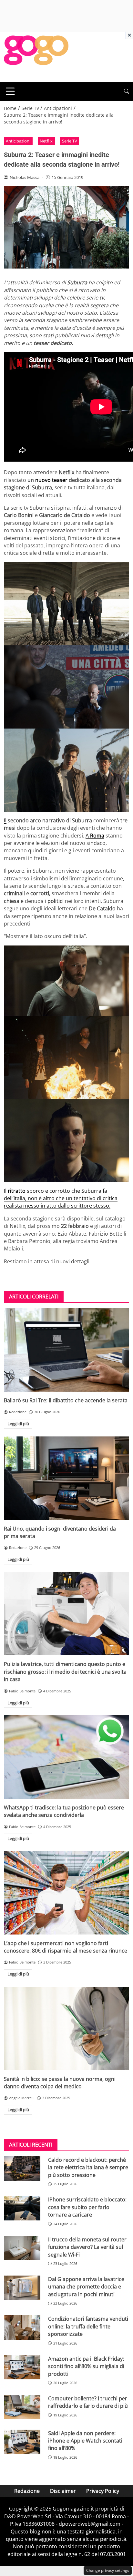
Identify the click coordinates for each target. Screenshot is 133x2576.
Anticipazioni (18, 141)
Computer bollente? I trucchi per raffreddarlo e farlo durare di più (88, 2402)
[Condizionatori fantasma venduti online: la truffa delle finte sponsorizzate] (22, 2327)
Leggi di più (18, 1424)
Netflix (46, 141)
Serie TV (70, 141)
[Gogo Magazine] (36, 56)
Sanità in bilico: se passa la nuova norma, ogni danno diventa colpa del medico (60, 2083)
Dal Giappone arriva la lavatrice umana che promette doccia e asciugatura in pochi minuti (86, 2287)
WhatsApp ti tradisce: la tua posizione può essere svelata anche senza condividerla (64, 1811)
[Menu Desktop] (10, 91)
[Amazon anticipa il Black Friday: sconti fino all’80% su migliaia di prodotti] (22, 2367)
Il (5, 820)
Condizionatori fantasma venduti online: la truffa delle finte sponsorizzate (88, 2326)
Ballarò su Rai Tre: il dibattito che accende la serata (66, 1400)
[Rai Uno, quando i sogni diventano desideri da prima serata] (66, 1478)
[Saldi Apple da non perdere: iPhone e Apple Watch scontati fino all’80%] (22, 2442)
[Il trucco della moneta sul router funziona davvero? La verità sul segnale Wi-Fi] (22, 2248)
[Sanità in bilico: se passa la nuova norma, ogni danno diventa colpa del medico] (66, 2028)
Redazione (27, 2491)
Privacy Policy (103, 2491)
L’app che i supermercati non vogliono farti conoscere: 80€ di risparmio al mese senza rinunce (66, 1947)
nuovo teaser (51, 480)
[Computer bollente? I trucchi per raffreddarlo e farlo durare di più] (22, 2407)
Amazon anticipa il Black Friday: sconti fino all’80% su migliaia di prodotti (86, 2366)
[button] (127, 91)
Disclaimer (63, 2491)
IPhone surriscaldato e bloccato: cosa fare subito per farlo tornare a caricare (87, 2207)
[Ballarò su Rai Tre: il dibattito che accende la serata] (66, 1350)
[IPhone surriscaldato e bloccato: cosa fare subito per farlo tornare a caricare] (22, 2208)
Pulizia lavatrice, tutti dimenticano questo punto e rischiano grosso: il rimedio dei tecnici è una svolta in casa (65, 1672)
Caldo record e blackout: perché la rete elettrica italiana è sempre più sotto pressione (88, 2167)
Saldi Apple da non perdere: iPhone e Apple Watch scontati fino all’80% (85, 2441)
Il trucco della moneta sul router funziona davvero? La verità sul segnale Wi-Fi (87, 2247)
